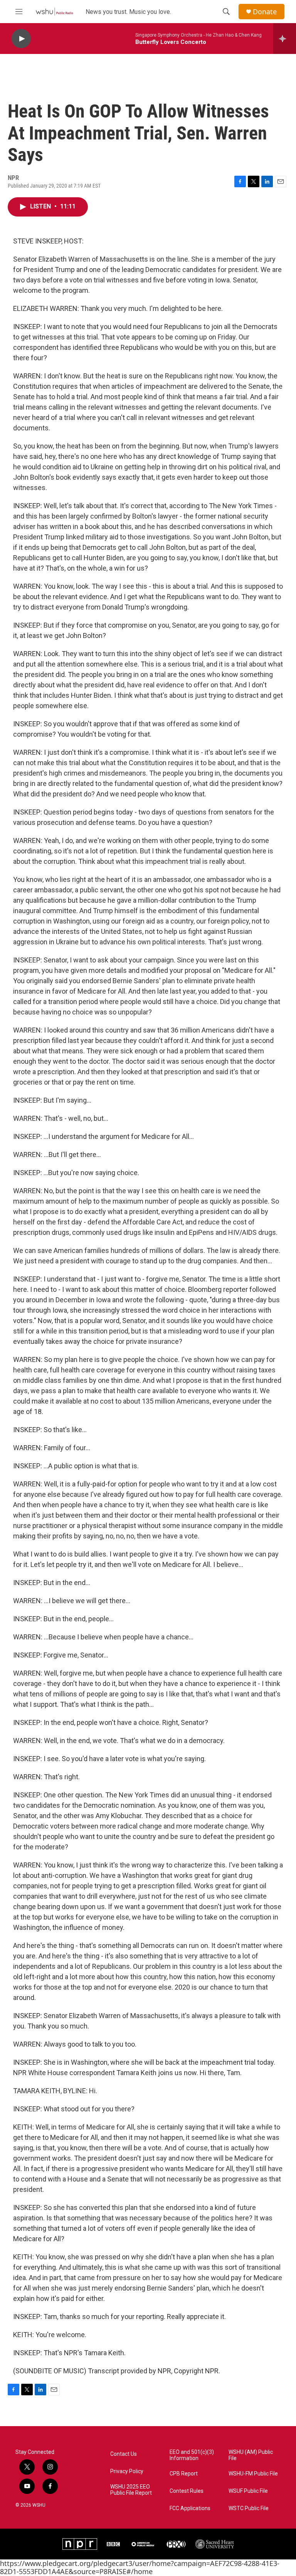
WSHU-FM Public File (253, 2474)
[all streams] (285, 39)
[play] (21, 39)
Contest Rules (187, 2491)
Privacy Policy (127, 2471)
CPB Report (184, 2474)
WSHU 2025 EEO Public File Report (131, 2490)
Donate (265, 12)
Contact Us (124, 2454)
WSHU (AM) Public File (251, 2455)
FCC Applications (190, 2508)
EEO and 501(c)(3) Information (192, 2455)
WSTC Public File (249, 2508)
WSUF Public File (248, 2491)
